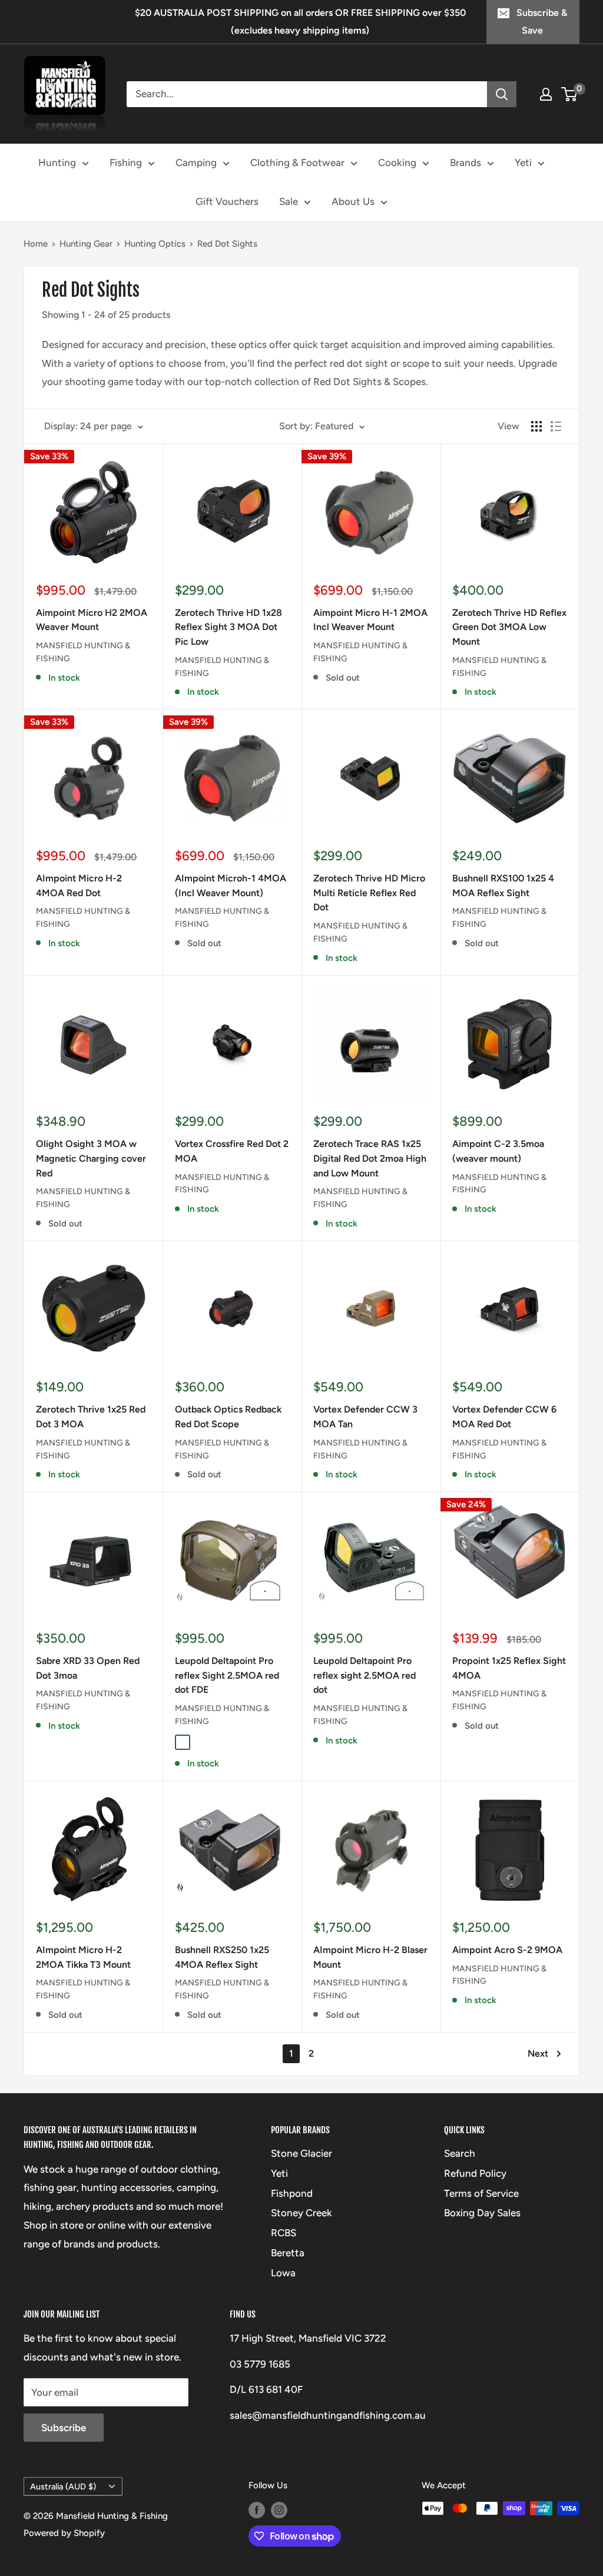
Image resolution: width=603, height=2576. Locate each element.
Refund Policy (475, 2173)
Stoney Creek (301, 2213)
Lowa (283, 2273)
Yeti (523, 163)
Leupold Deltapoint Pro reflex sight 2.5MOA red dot (365, 1675)
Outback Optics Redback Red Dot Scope (228, 1417)
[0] (570, 94)
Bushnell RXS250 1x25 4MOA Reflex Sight (222, 1957)
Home (36, 244)
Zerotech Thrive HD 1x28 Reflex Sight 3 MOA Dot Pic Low (228, 627)
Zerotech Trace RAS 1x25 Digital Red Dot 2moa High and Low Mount (370, 1158)
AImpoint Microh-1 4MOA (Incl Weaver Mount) (231, 886)
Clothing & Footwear (297, 163)
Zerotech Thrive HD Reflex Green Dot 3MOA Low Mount (509, 627)
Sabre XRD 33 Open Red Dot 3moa (88, 1668)
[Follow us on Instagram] (279, 2510)
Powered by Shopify (64, 2533)
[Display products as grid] (536, 426)
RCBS (284, 2233)
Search (460, 2153)
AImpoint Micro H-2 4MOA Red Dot (79, 886)
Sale (289, 201)
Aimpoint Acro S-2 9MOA (507, 1950)
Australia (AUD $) (63, 2487)
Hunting (57, 163)
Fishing (126, 163)
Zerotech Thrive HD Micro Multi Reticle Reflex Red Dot (369, 893)
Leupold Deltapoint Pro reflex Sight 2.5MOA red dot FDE (227, 1675)
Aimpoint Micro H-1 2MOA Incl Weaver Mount (370, 620)
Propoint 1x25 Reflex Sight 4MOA (509, 1668)
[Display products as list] (556, 426)
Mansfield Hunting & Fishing (83, 652)
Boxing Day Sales (482, 2213)
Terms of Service (481, 2193)
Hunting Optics (155, 244)
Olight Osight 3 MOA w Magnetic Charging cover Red (91, 1158)
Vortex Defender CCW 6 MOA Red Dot (504, 1417)
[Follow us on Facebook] (257, 2510)
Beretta (288, 2253)
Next (538, 2053)
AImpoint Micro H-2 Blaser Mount (370, 1957)
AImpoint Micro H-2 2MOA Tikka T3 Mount (83, 1957)
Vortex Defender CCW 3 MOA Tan (365, 1417)
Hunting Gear (86, 244)
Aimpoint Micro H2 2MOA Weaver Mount (92, 620)
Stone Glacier (301, 2153)
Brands (465, 163)
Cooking (397, 163)
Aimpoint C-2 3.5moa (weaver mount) (498, 1151)
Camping (196, 163)
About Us (353, 201)
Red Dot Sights (227, 244)
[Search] (502, 94)
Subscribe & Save (542, 21)
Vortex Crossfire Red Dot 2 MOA (232, 1151)
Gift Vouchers (227, 201)
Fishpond (292, 2193)
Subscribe (64, 2428)
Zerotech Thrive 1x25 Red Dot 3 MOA (91, 1417)
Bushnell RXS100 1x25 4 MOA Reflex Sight (503, 886)
